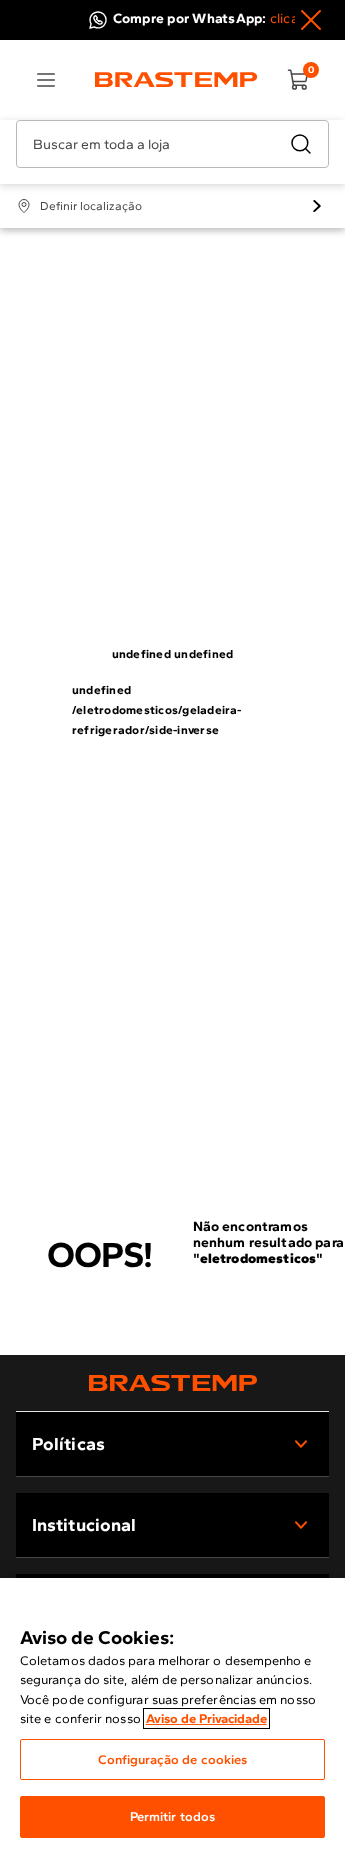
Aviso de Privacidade (206, 1718)
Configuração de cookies (173, 1759)
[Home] (176, 80)
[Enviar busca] (301, 144)
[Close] (311, 20)
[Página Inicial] (173, 1382)
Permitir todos (173, 1816)
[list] (46, 80)
